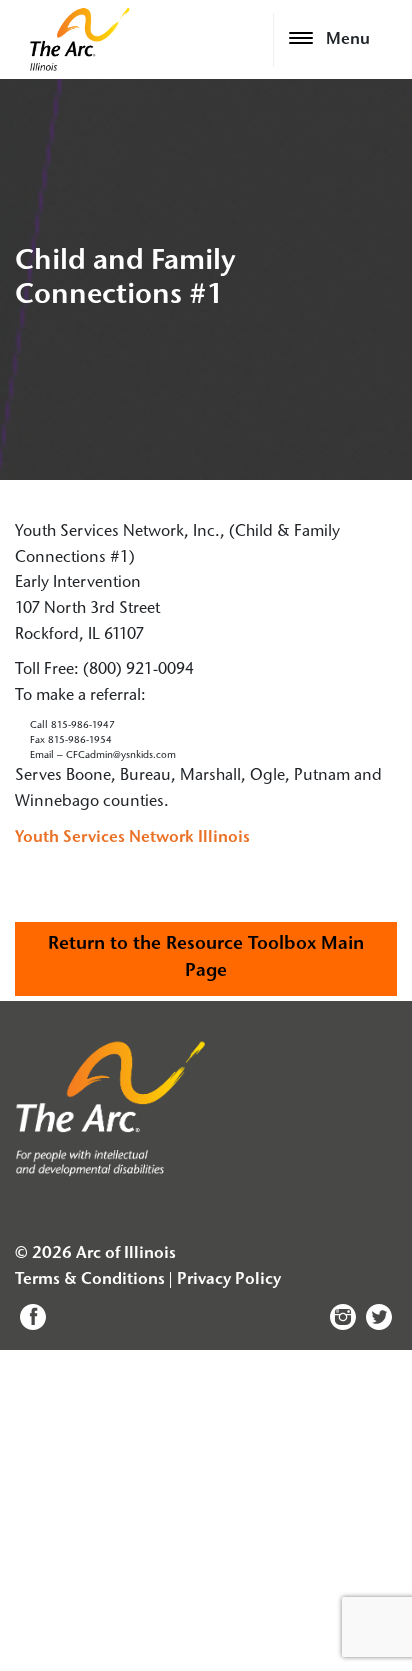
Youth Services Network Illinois (132, 838)
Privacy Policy (229, 1280)
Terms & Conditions (90, 1280)
